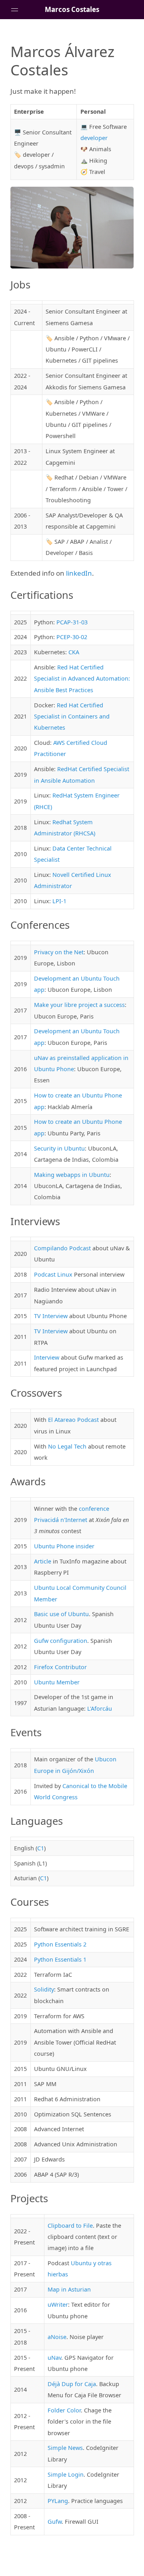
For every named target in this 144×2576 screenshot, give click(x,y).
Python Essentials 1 (60, 1959)
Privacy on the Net (59, 952)
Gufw (55, 2522)
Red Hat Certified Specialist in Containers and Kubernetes (72, 717)
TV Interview (51, 1316)
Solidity (44, 1989)
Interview (47, 1357)
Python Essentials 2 (60, 1944)
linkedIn (79, 573)
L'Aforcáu (100, 1708)
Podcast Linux (53, 1274)
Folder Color (64, 2410)
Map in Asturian (69, 2289)
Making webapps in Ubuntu (72, 1175)
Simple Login (66, 2474)
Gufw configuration (61, 1641)
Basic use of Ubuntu (61, 1614)
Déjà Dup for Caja (72, 2384)
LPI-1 (59, 901)
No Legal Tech (67, 1446)
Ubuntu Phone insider (64, 1546)
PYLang (58, 2501)
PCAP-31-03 (72, 622)
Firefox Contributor (60, 1667)
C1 (41, 1848)
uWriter (58, 2305)
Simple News (65, 2448)
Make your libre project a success (79, 1005)
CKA (74, 652)
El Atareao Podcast (73, 1420)
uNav (54, 2358)
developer (94, 138)
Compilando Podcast (62, 1248)
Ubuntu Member (57, 1682)
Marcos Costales (72, 9)
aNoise (57, 2337)
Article (43, 1561)
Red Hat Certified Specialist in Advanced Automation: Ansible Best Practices (82, 679)
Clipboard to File (70, 2226)
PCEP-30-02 (72, 637)
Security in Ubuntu (59, 1148)
